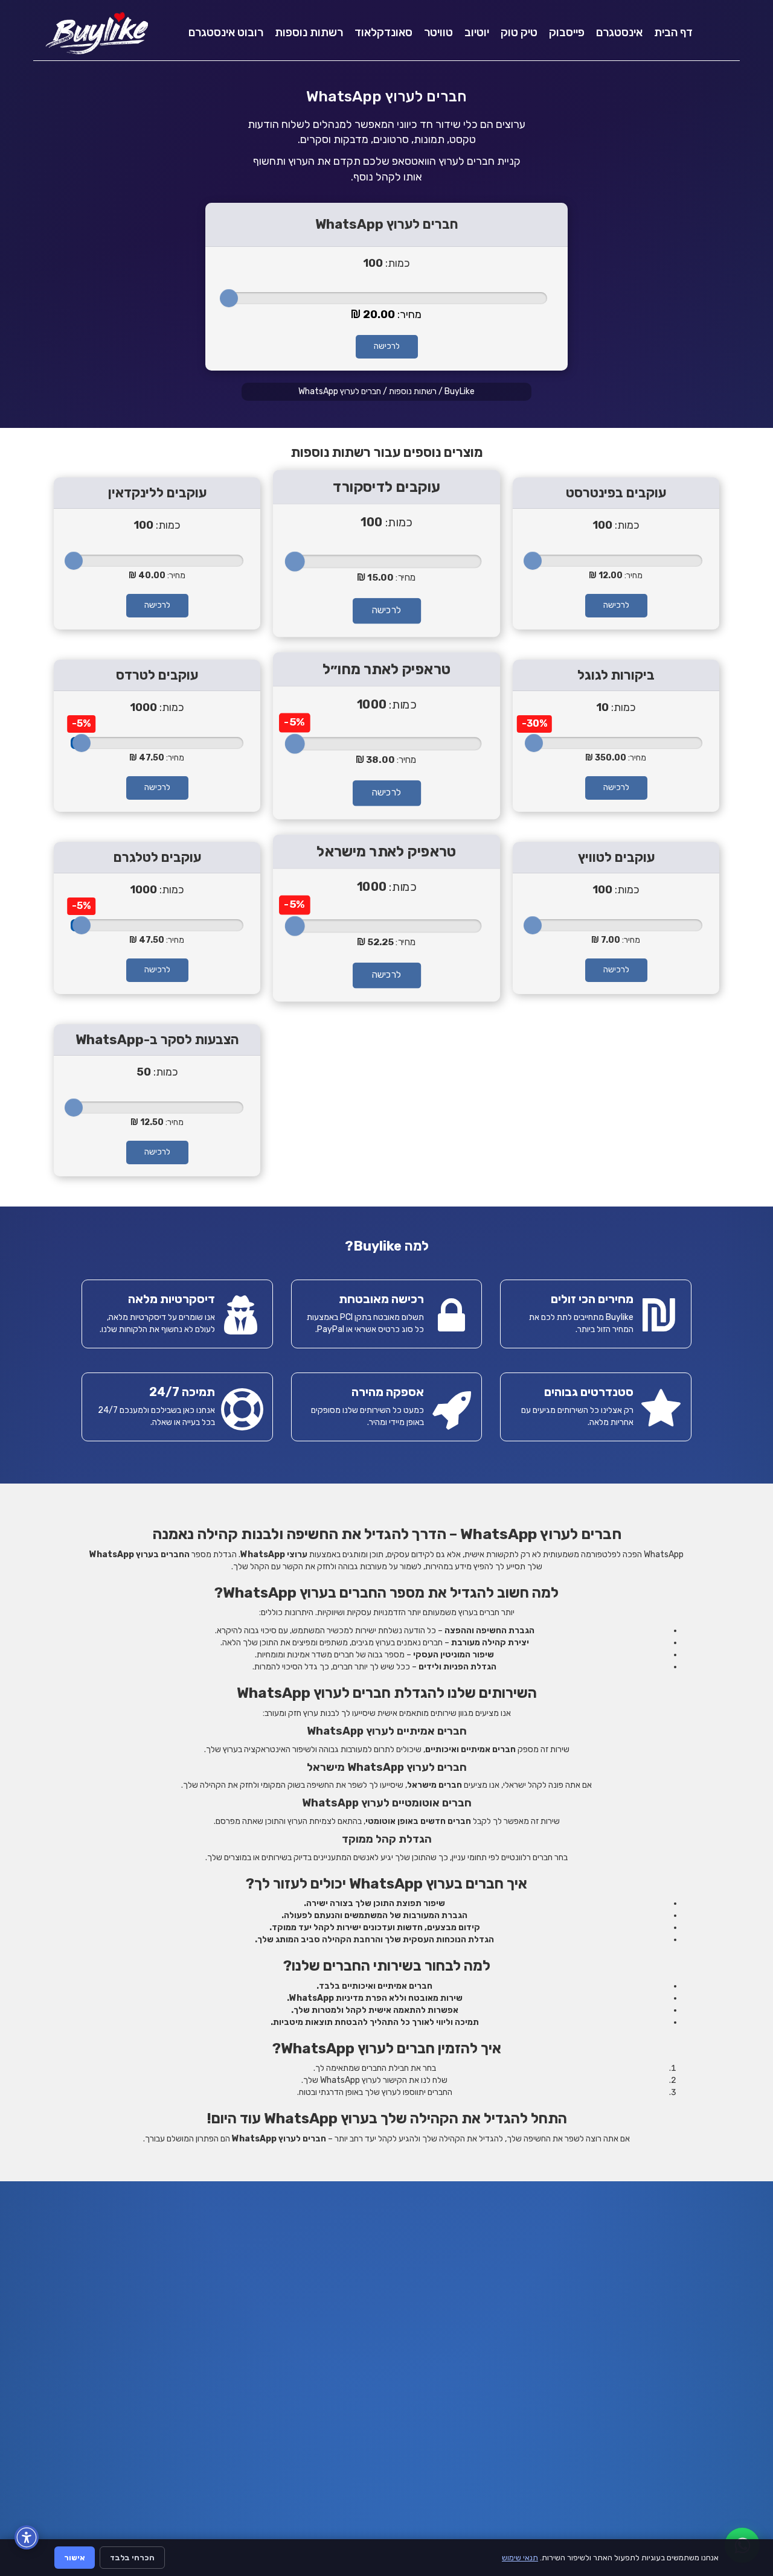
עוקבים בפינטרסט (616, 493)
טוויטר (438, 32)
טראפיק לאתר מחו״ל (386, 669)
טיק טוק (519, 32)
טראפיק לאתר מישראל (387, 851)
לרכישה (387, 346)
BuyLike (460, 391)
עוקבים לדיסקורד (386, 486)
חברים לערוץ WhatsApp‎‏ (340, 391)
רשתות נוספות (309, 32)
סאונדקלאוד (383, 32)
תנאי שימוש (520, 2558)
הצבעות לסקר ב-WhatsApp (157, 1040)
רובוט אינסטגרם (226, 32)
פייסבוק (567, 32)
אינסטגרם (619, 32)
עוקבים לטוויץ (616, 857)
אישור (75, 2558)
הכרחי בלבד (132, 2558)
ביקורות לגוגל (616, 675)
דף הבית (673, 32)
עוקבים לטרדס (157, 675)
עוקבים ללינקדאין (157, 493)
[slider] (229, 298)
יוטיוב (477, 32)
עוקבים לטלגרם (157, 857)
